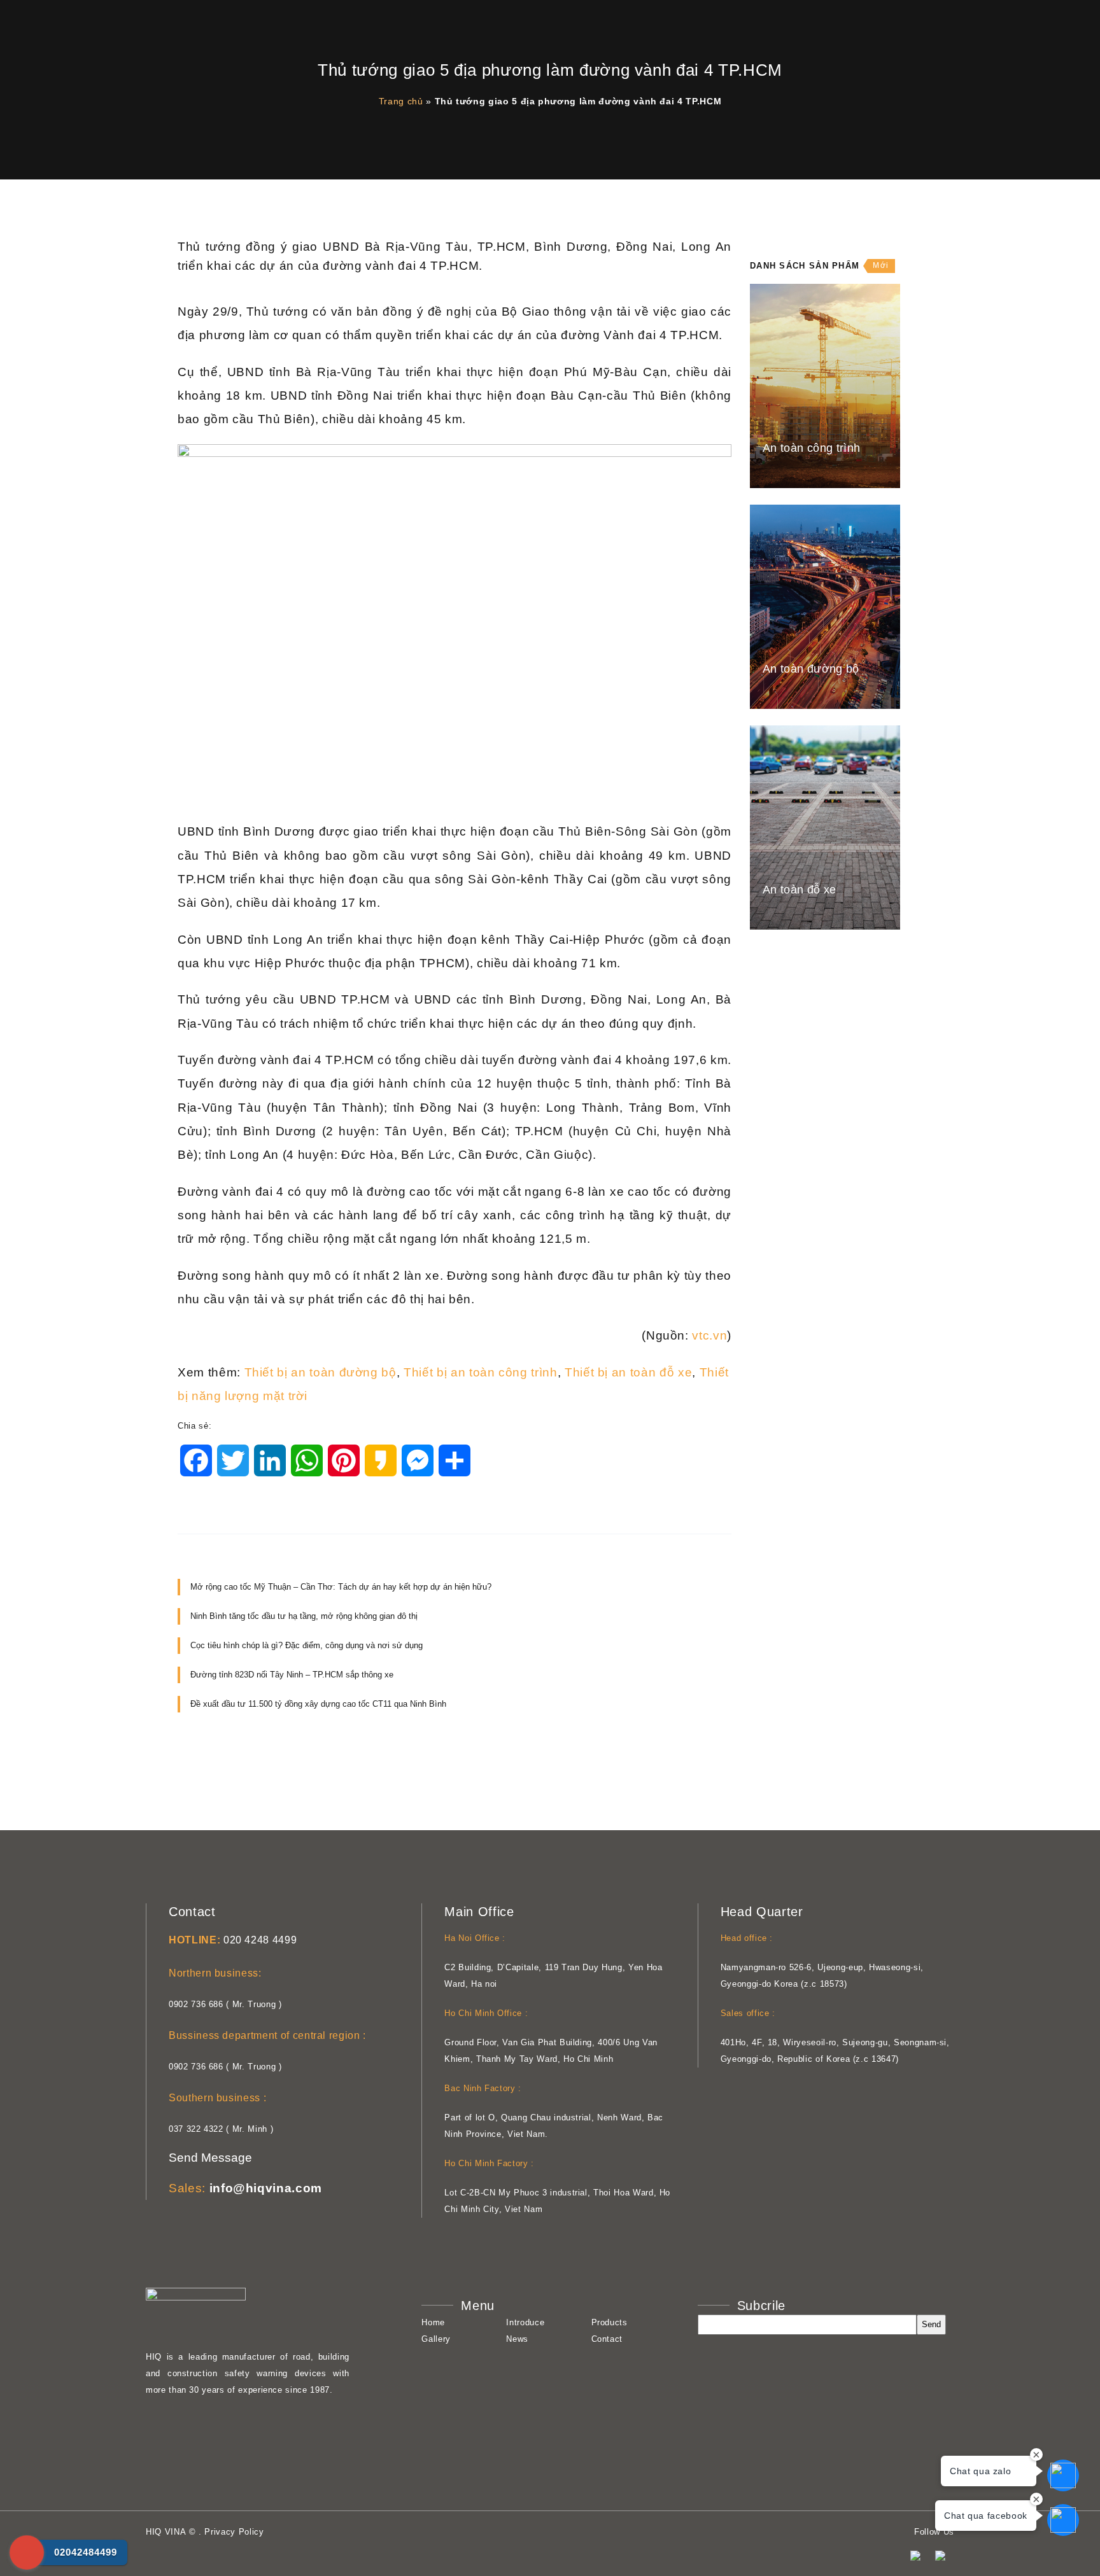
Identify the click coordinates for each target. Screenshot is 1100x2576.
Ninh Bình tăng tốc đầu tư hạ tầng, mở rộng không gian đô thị (304, 1616)
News (517, 2339)
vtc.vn (709, 1335)
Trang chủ (401, 101)
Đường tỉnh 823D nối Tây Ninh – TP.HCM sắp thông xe (292, 1675)
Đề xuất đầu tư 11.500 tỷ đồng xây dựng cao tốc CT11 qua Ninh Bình (318, 1704)
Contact (607, 2339)
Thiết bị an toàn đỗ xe (628, 1372)
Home (433, 2322)
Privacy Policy (234, 2532)
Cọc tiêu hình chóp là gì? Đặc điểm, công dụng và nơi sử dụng (307, 1645)
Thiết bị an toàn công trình (481, 1372)
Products (610, 2322)
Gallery (436, 2339)
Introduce (525, 2322)
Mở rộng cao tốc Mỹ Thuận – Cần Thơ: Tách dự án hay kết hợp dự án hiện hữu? (341, 1587)
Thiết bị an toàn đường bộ (321, 1372)
